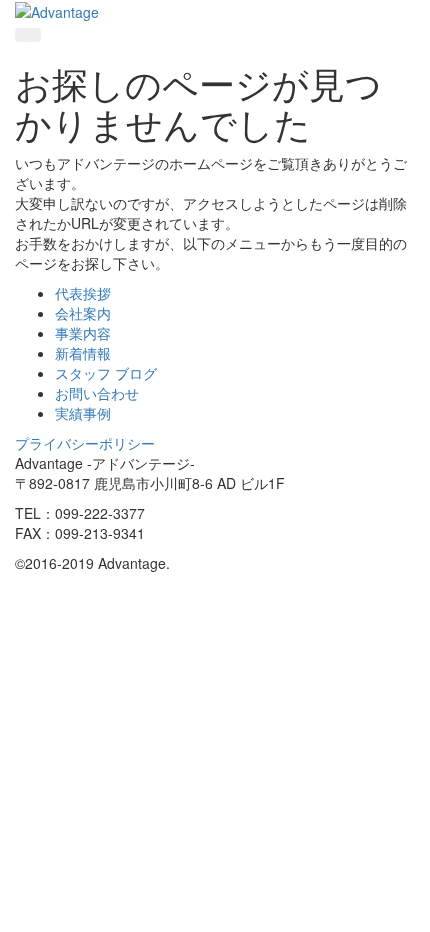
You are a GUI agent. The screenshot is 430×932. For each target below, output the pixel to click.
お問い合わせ (97, 393)
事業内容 (83, 333)
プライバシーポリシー (85, 443)
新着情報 (83, 353)
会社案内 (83, 313)
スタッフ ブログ (106, 373)
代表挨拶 (83, 293)
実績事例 (83, 413)
